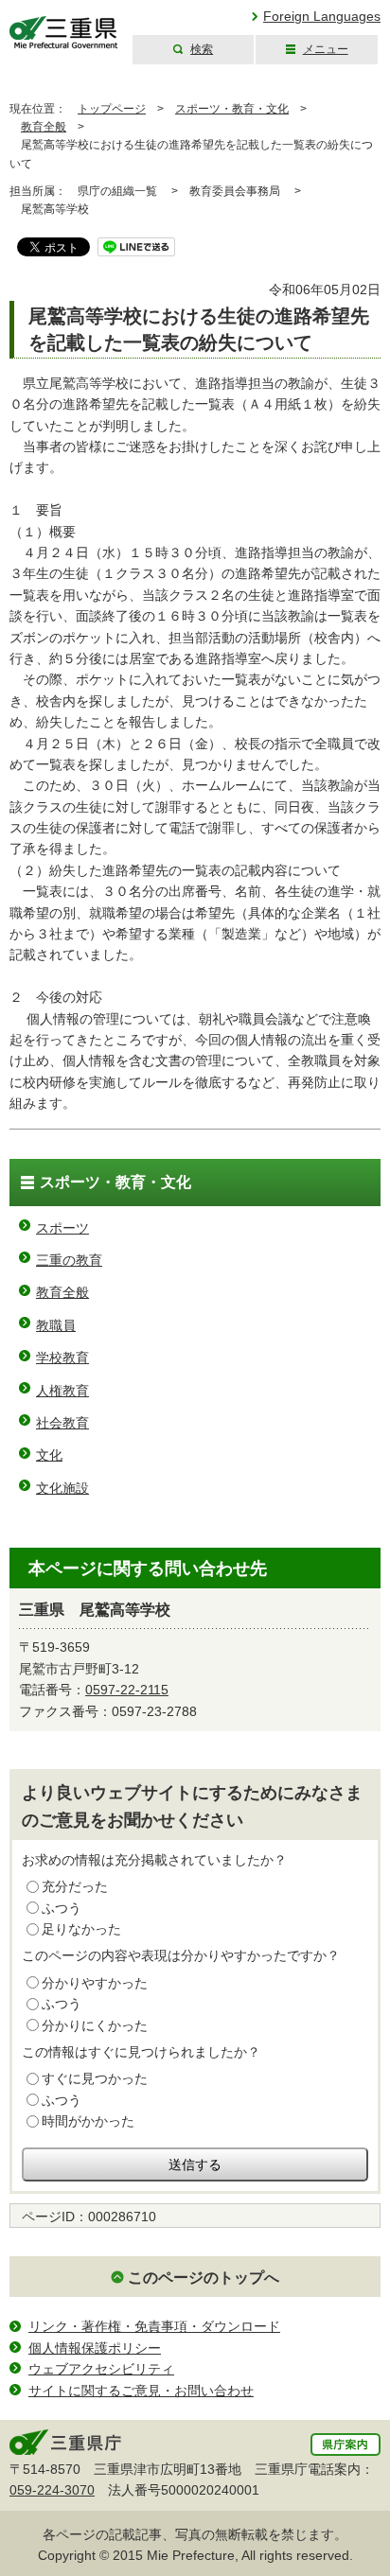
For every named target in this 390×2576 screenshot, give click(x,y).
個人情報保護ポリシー (95, 2348)
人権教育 (62, 1391)
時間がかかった (88, 2121)
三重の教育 (69, 1260)
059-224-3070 (52, 2490)
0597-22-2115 (127, 1690)
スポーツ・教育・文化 (232, 109)
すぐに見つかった (95, 2078)
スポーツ (62, 1228)
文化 (49, 1455)
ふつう (62, 1908)
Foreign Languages (322, 16)
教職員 (56, 1325)
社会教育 (62, 1423)
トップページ (112, 109)
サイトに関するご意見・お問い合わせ (141, 2391)
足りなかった (81, 1929)
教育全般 (44, 127)
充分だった (75, 1886)
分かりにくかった (95, 2025)
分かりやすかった (95, 1983)
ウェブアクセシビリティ (101, 2369)
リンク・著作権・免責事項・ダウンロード (154, 2326)
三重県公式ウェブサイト (64, 33)
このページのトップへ (204, 2278)
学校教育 (62, 1358)
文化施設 (62, 1488)
